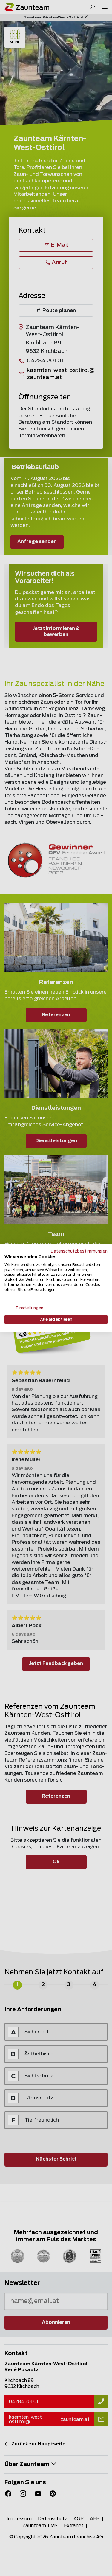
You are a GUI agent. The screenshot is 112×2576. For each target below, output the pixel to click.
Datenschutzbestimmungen (79, 1251)
